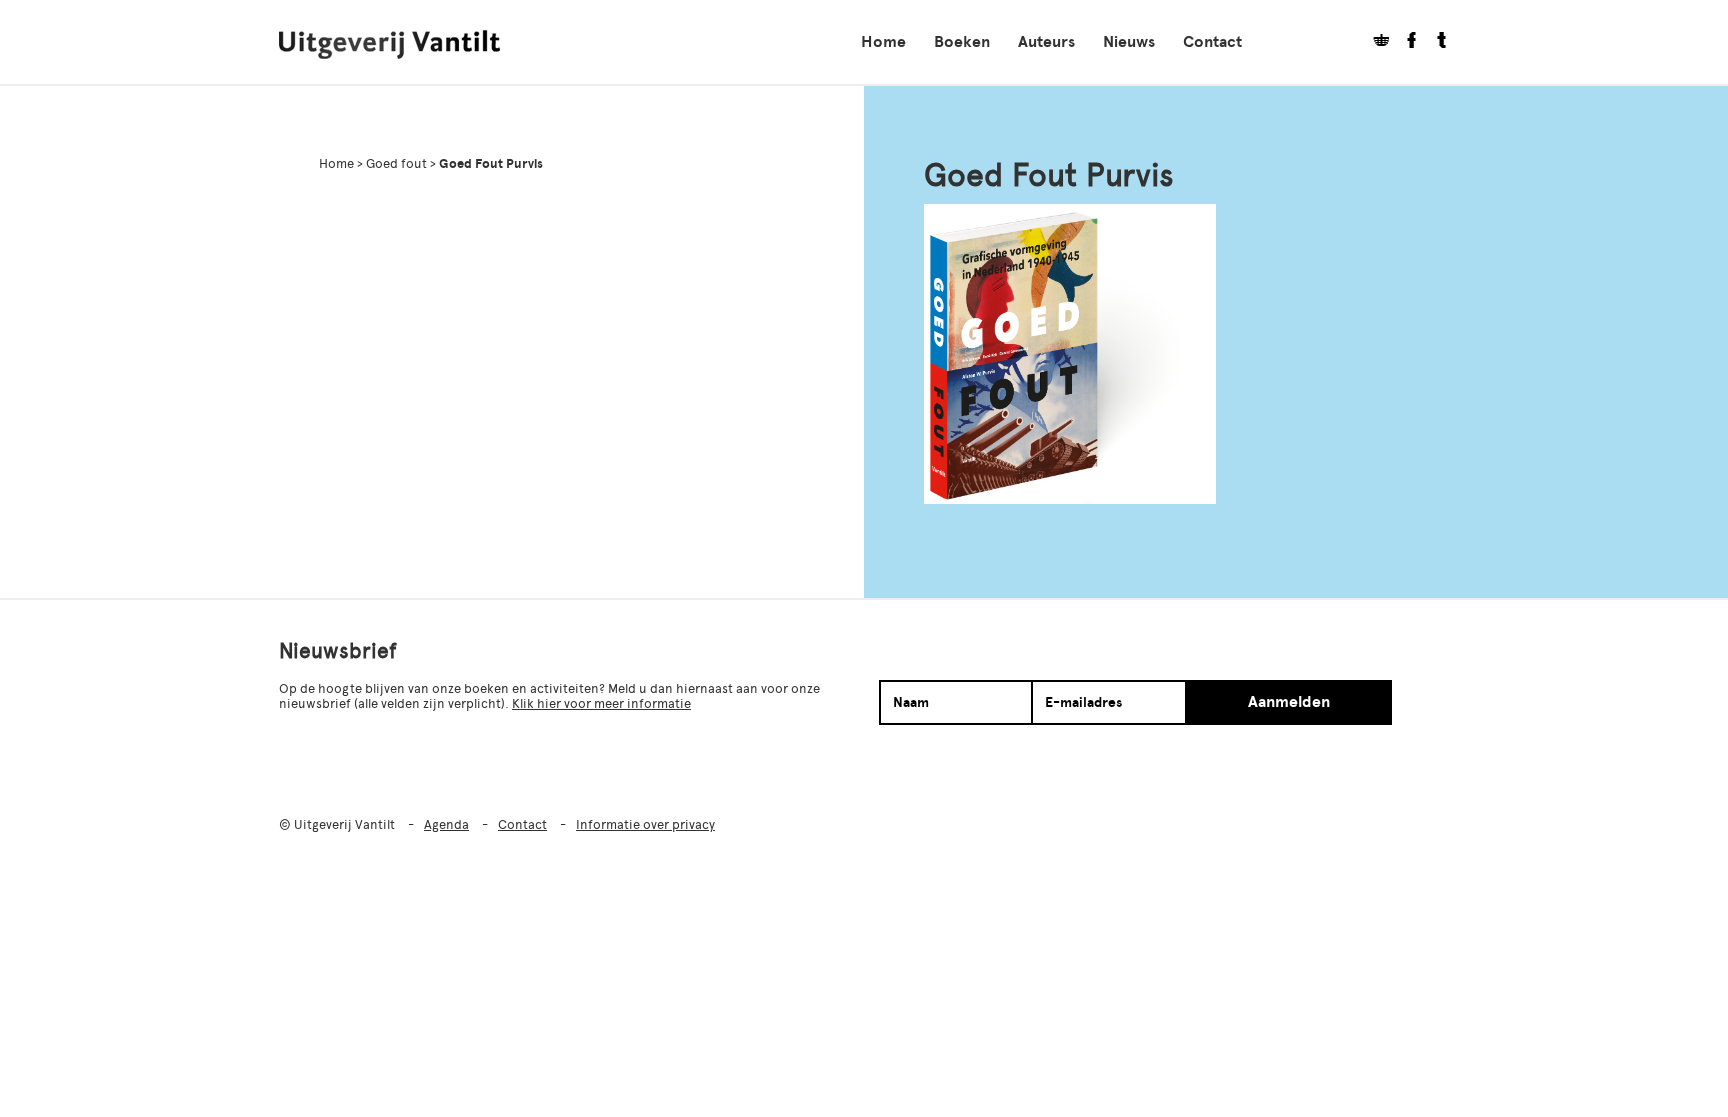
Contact (1212, 42)
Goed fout (396, 163)
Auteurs (1046, 42)
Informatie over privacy (645, 824)
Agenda (446, 824)
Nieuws (1129, 42)
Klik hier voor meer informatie (601, 703)
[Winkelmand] (1374, 42)
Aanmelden (1289, 702)
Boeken (962, 42)
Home (883, 42)
